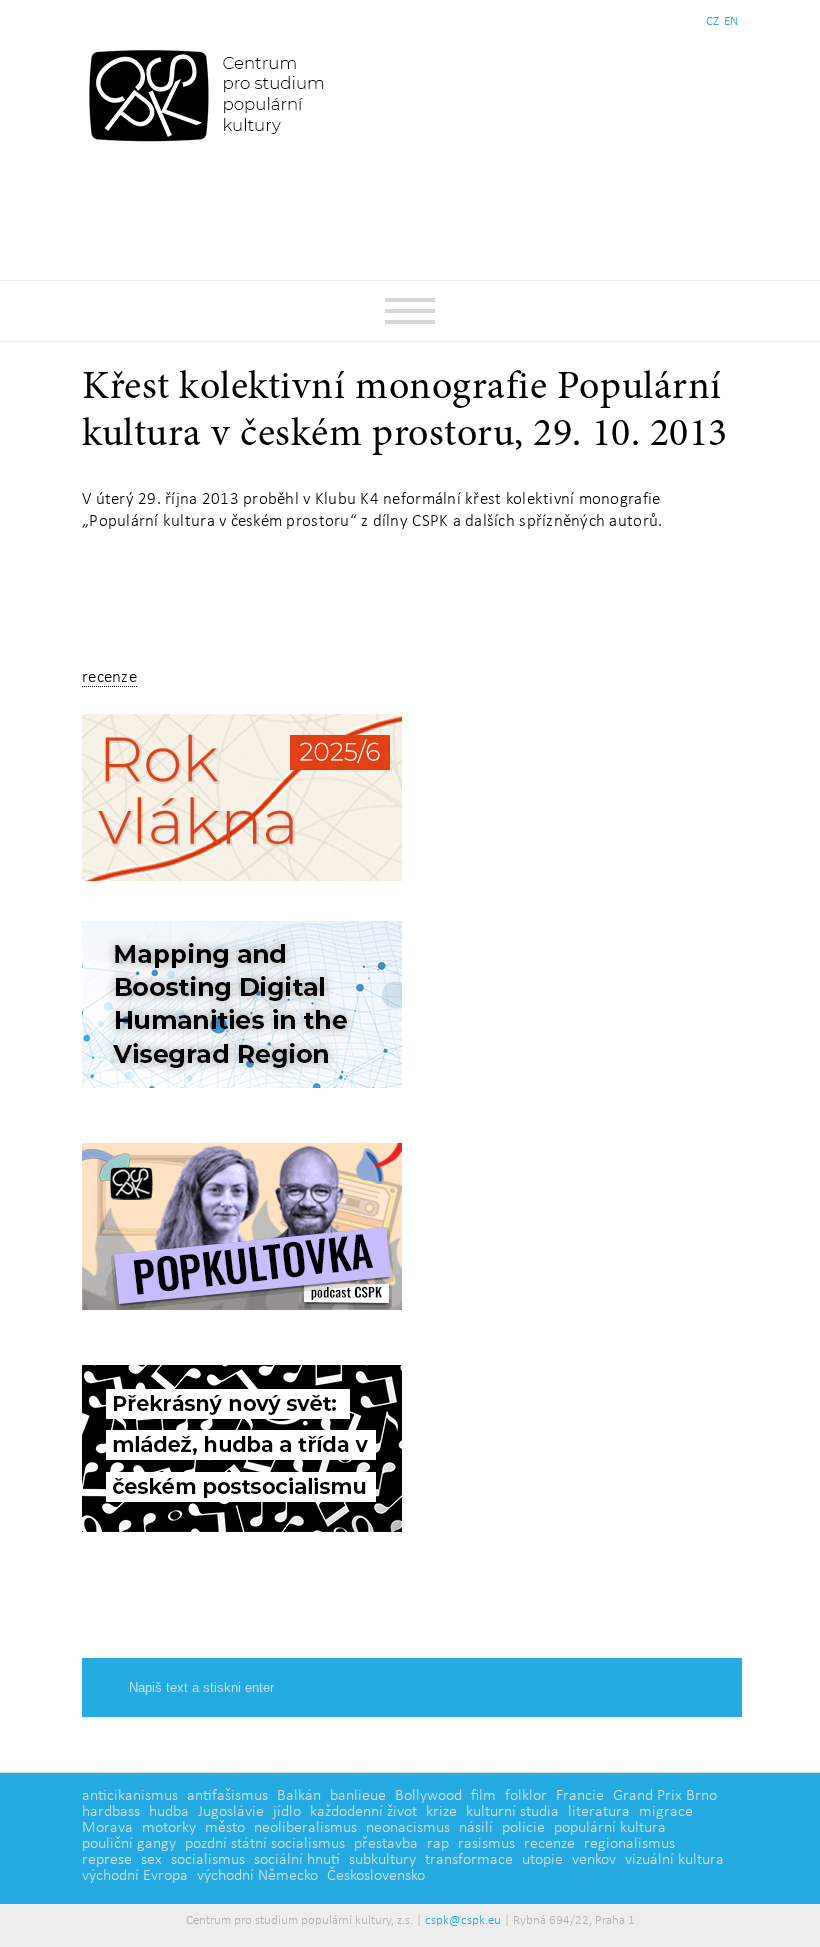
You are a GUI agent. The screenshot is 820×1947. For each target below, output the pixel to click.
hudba (169, 1812)
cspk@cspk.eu (463, 1920)
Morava (107, 1828)
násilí (476, 1828)
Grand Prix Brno (665, 1796)
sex (151, 1860)
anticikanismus (130, 1796)
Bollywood (428, 1796)
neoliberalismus (305, 1828)
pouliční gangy (129, 1844)
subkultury (382, 1860)
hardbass (111, 1812)
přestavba (386, 1844)
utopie (542, 1860)
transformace (469, 1860)
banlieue (358, 1796)
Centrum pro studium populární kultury (210, 95)
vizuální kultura (674, 1860)
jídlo (287, 1812)
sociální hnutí (297, 1860)
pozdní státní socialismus (265, 1844)
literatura (599, 1812)
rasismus (486, 1844)
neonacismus (408, 1828)
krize (441, 1812)
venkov (594, 1860)
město (225, 1828)
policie (523, 1828)
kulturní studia (512, 1812)
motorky (169, 1828)
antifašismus (227, 1796)
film (483, 1796)
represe (107, 1860)
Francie (580, 1796)
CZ (712, 21)
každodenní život (363, 1812)
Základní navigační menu (410, 311)
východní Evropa (135, 1876)
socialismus (208, 1860)
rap (438, 1844)
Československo (376, 1876)
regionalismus (629, 1844)
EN (731, 21)
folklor (526, 1796)
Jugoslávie (231, 1812)
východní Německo (257, 1876)
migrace (666, 1812)
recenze (109, 677)
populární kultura (610, 1828)
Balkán (299, 1796)
